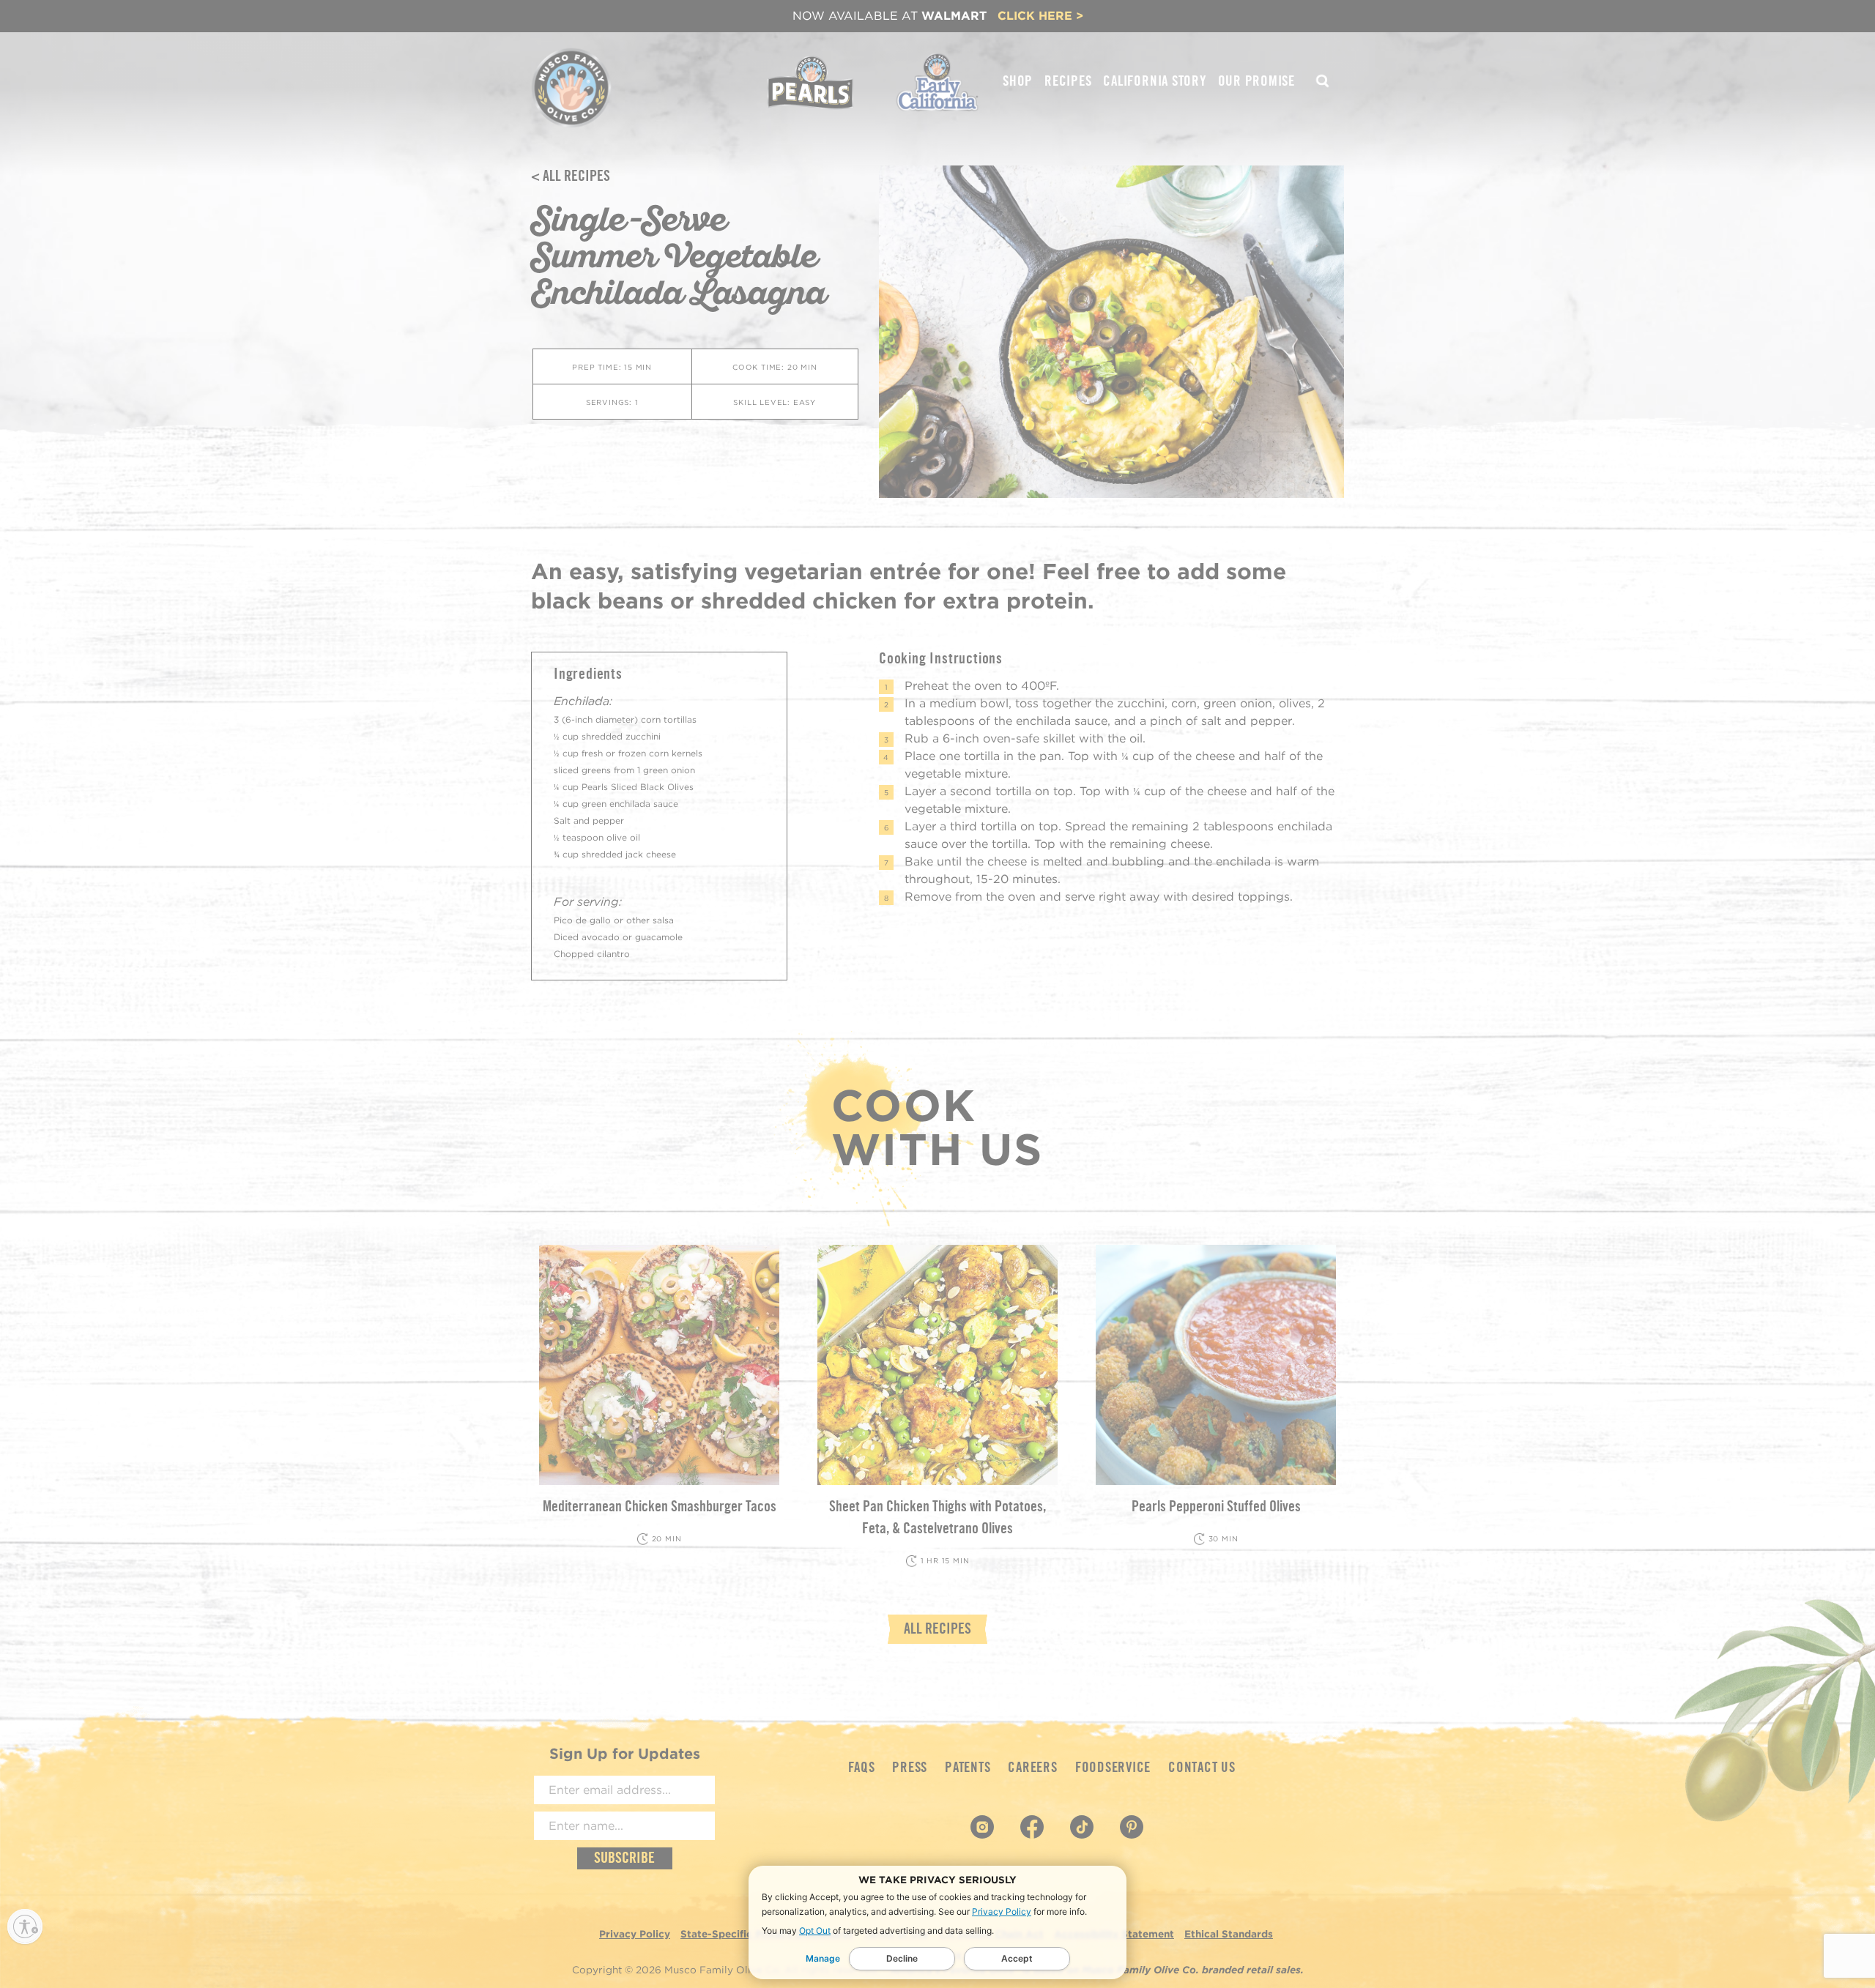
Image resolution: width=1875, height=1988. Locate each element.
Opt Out (815, 1931)
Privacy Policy (1002, 1911)
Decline (902, 1958)
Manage (823, 1958)
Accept (1017, 1958)
